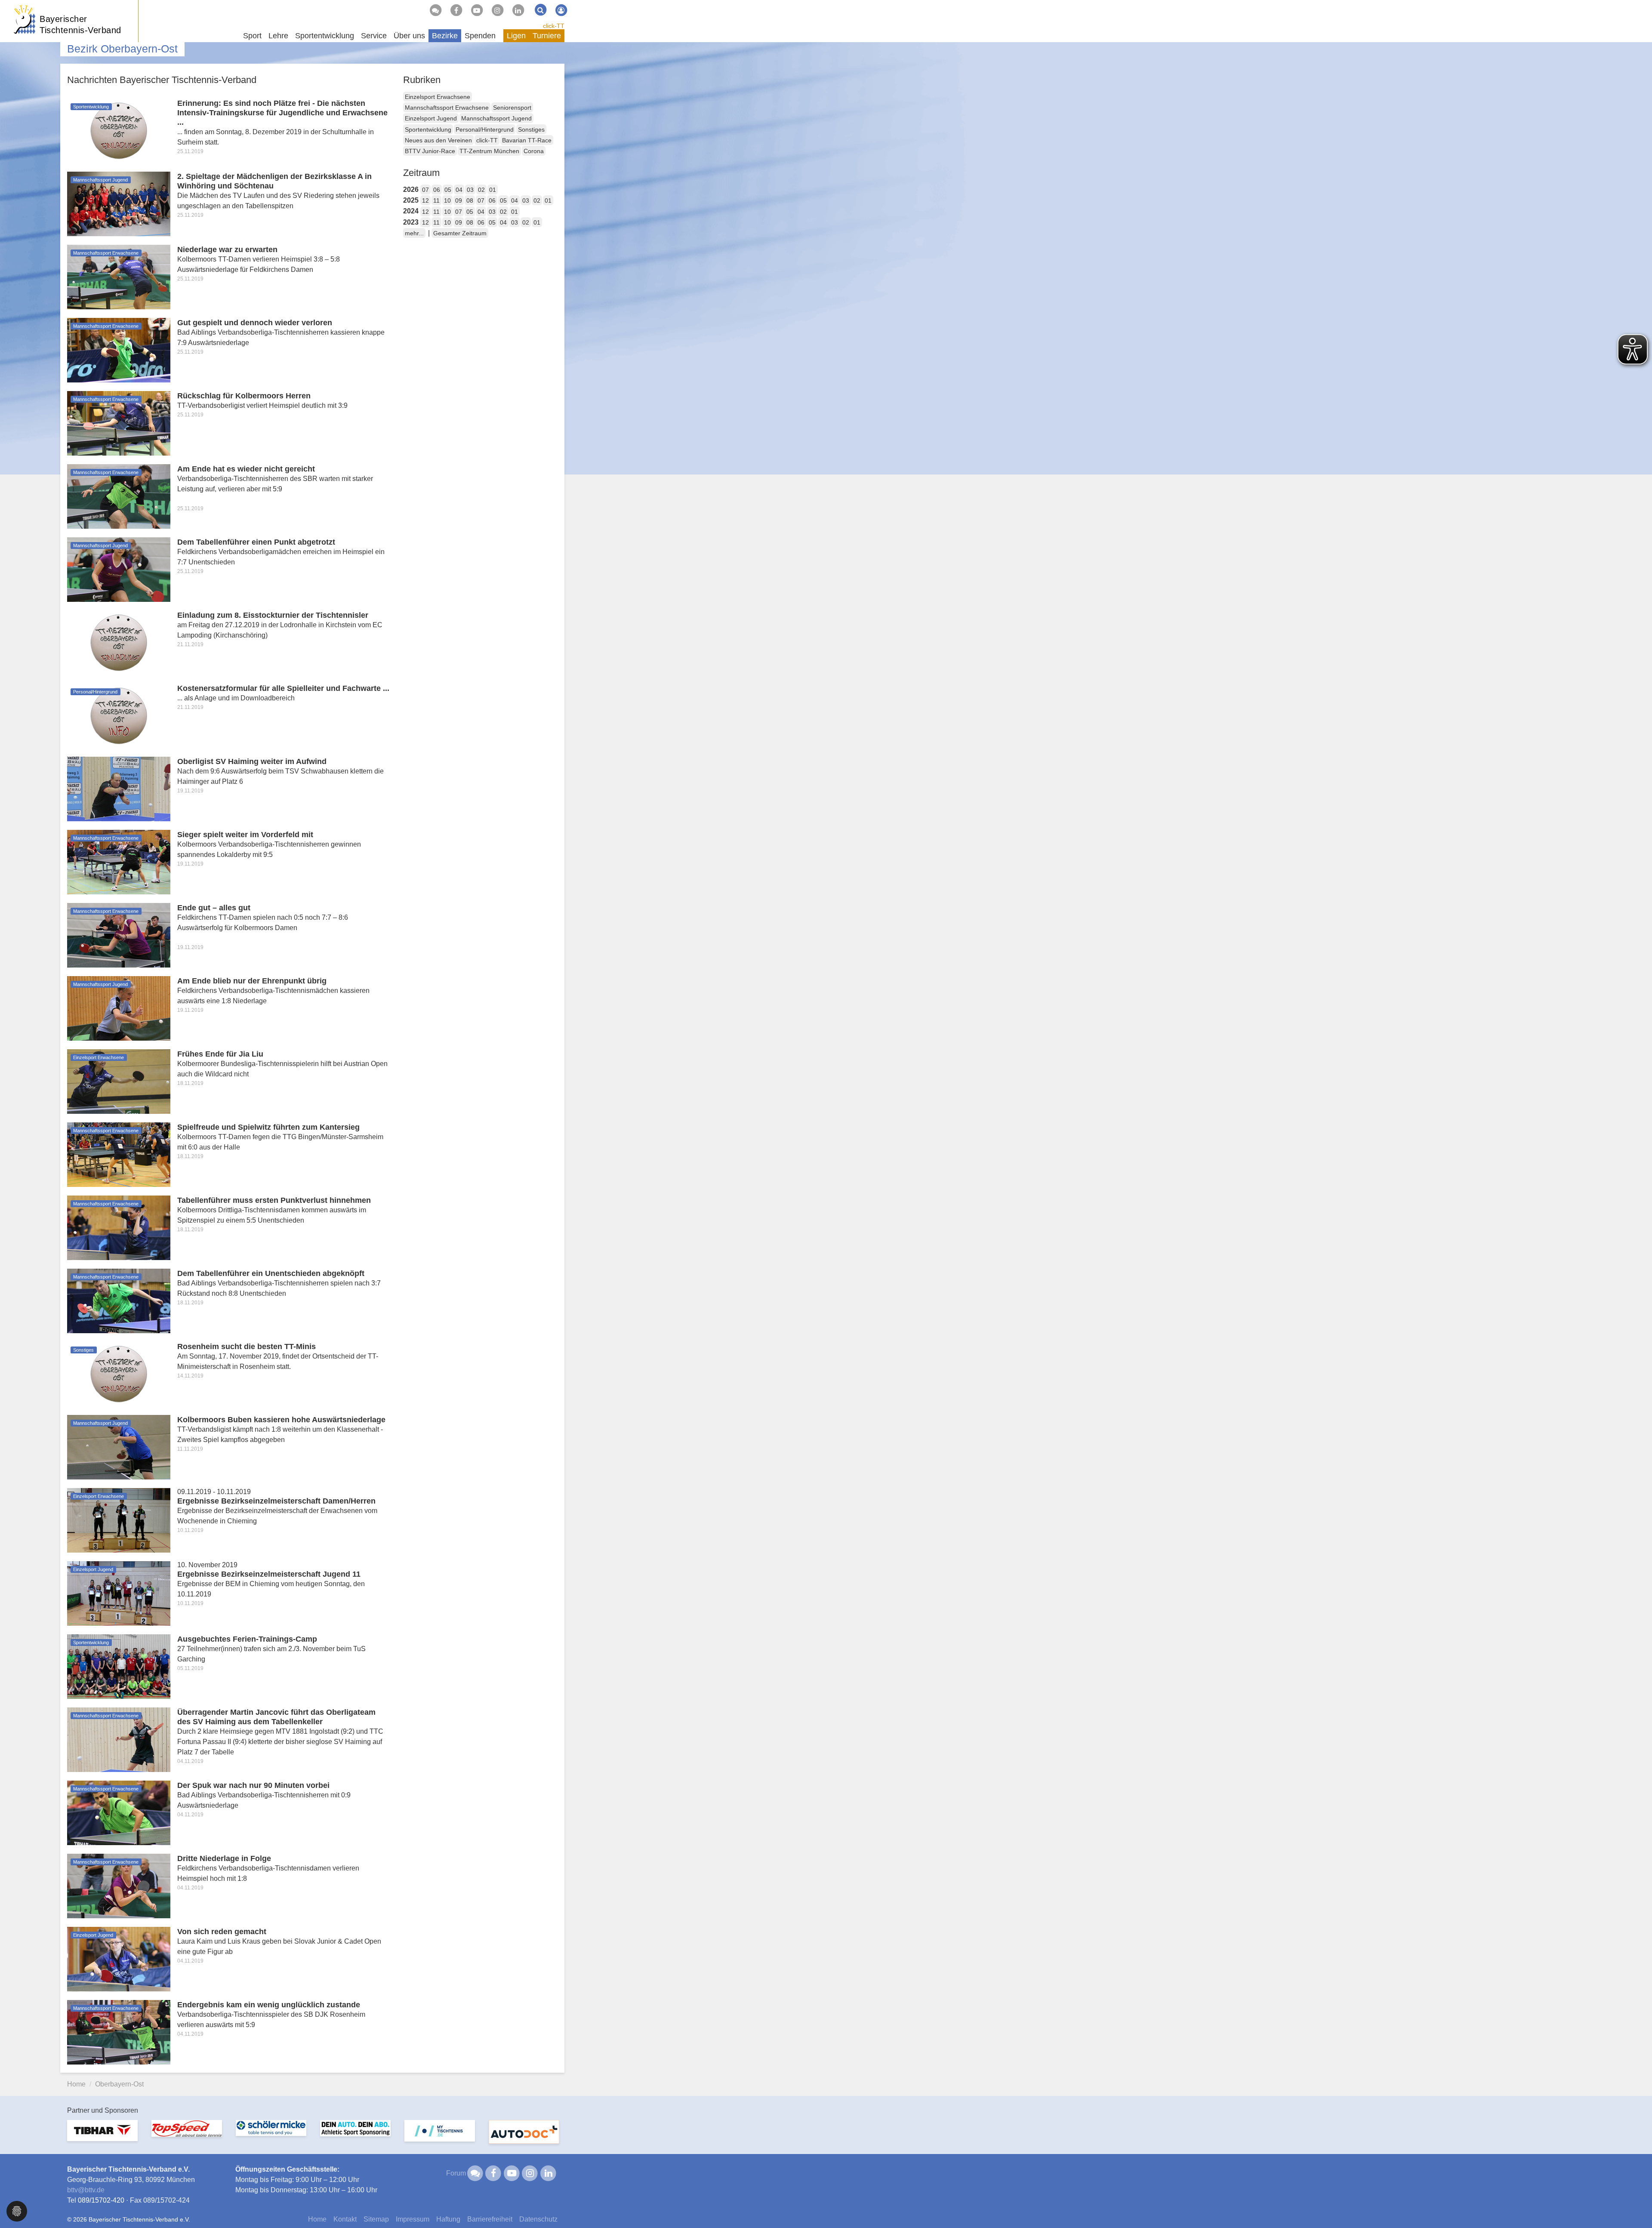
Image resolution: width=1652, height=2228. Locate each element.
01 (493, 190)
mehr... (414, 233)
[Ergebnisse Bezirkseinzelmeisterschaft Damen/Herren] (119, 1520)
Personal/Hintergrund (485, 129)
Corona (534, 151)
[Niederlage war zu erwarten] (119, 276)
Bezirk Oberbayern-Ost (122, 49)
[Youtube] (477, 10)
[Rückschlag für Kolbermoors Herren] (119, 423)
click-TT (554, 26)
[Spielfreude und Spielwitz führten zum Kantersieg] (119, 1154)
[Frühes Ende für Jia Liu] (119, 1081)
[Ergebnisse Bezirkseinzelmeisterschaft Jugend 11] (119, 1593)
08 (470, 200)
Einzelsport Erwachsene (438, 97)
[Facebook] (456, 10)
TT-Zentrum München (489, 151)
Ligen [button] (516, 36)
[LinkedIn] (518, 10)
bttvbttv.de (86, 2190)
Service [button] (374, 36)
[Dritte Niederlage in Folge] (119, 1885)
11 (436, 200)
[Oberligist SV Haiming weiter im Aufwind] (119, 788)
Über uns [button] (409, 36)
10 (447, 200)
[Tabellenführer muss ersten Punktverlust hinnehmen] (119, 1227)
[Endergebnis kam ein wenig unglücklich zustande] (119, 2032)
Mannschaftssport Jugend (496, 118)
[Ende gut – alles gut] (119, 935)
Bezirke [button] (445, 36)
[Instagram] (497, 10)
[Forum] (435, 10)
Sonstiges (531, 129)
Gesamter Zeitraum (460, 233)
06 (437, 190)
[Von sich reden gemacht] (119, 1958)
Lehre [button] (278, 36)
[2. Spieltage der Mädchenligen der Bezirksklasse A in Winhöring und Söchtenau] (119, 203)
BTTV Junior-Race (430, 151)
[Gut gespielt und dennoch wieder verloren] (119, 350)
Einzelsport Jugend (431, 118)
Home (76, 2084)
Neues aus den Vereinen (438, 140)
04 (459, 190)
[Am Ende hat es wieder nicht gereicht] (119, 496)
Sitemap (376, 2219)
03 (470, 190)
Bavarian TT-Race (527, 140)
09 (459, 200)
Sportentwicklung (428, 129)
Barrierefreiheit (490, 2219)
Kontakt (345, 2219)
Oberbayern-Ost (119, 2084)
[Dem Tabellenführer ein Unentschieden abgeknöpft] (119, 1300)
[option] (102, 2136)
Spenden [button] (480, 36)
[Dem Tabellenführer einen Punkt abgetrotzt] (119, 569)
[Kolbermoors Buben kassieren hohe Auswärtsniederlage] (119, 1447)
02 (481, 190)
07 (425, 190)
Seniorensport (512, 108)
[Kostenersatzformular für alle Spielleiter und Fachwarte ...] (119, 715)
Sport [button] (252, 36)
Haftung (448, 2219)
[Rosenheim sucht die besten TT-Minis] (119, 1373)
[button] (17, 2211)
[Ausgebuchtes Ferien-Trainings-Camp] (119, 1666)
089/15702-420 (101, 2200)
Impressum (413, 2219)
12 (425, 200)
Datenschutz (538, 2219)
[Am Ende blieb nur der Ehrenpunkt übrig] (119, 1008)
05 (448, 190)
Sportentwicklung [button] (325, 36)
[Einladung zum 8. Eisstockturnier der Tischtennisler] (119, 642)
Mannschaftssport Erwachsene (447, 108)
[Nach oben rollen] (1635, 2204)
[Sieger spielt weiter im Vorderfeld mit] (119, 861)
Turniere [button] (547, 36)
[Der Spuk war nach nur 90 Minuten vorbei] (119, 1812)
